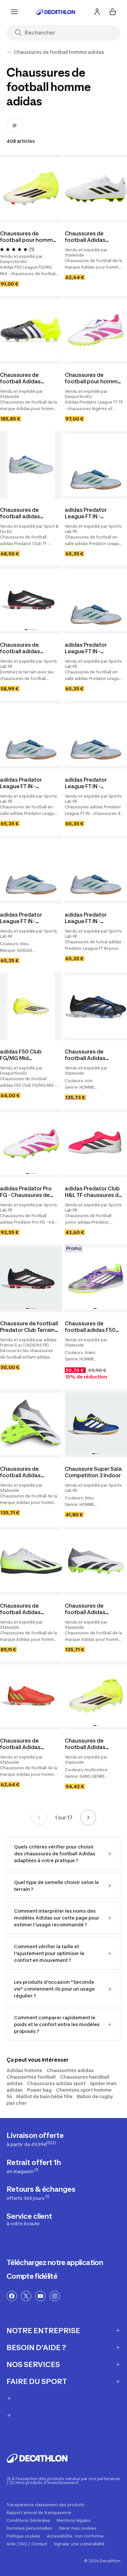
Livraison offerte (35, 2139)
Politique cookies (23, 2536)
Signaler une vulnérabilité (79, 2544)
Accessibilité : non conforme (75, 2536)
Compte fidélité (32, 2276)
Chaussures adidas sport (56, 2083)
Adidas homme (24, 2070)
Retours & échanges (41, 2193)
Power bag (39, 2090)
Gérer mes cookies (78, 2528)
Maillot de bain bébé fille (44, 2096)
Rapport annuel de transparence (39, 2513)
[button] (26, 630)
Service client (29, 2219)
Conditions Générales (28, 2521)
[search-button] (21, 33)
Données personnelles (29, 2528)
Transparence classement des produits (45, 2505)
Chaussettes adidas (70, 2070)
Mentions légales (74, 2521)
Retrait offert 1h (34, 2166)
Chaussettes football (31, 2077)
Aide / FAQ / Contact (27, 2544)
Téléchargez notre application (55, 2262)
